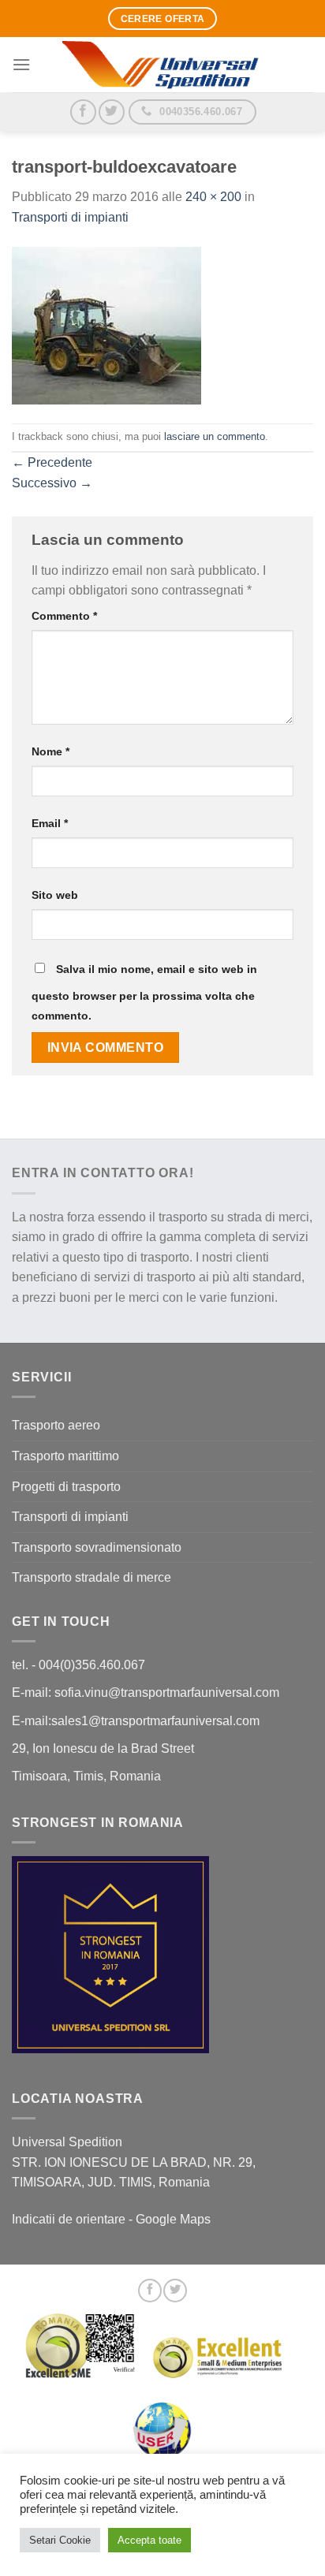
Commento (64, 616)
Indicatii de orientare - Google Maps (111, 2219)
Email (50, 823)
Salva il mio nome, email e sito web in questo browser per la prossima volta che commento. (144, 993)
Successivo (52, 483)
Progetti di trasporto (66, 1487)
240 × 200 (213, 197)
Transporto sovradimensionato (97, 1547)
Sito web (55, 895)
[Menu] (21, 64)
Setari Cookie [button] (60, 2540)
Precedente (52, 462)
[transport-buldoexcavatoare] (106, 324)
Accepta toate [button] (149, 2540)
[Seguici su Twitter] (112, 112)
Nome (50, 751)
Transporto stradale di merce (92, 1577)
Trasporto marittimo (65, 1456)
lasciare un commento (215, 436)
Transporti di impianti (70, 217)
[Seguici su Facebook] (83, 112)
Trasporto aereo (56, 1425)
